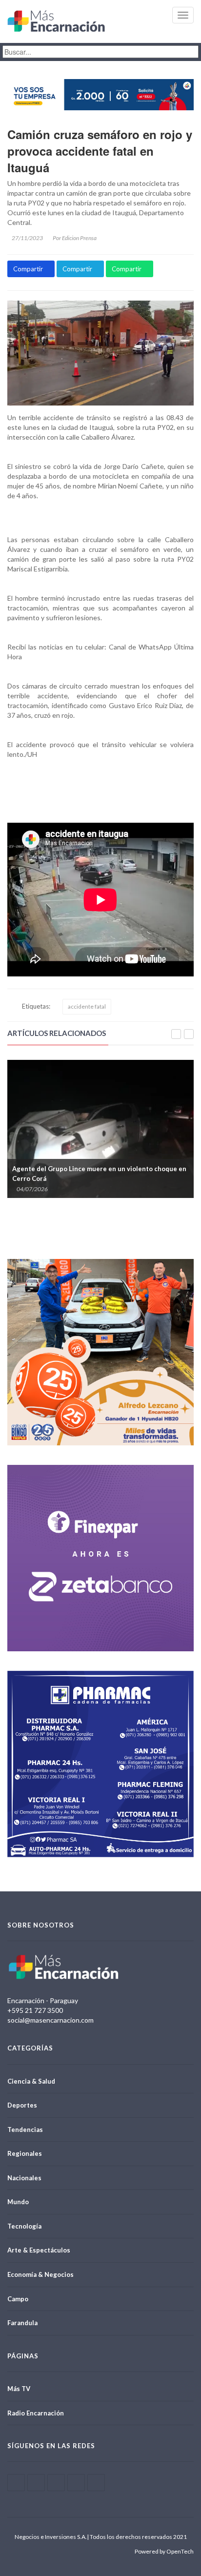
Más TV (19, 2389)
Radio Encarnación (36, 2413)
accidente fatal (87, 1006)
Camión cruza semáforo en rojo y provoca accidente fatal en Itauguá (100, 151)
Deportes (22, 2105)
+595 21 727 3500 (35, 2010)
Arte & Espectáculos (39, 2250)
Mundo (18, 2202)
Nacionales (24, 2178)
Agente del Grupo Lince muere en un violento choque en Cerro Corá (99, 1174)
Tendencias (25, 2130)
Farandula (22, 2323)
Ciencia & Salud (31, 2081)
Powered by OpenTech (164, 2551)
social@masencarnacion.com (50, 2020)
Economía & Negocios (40, 2274)
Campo (18, 2299)
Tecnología (24, 2226)
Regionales (25, 2153)
